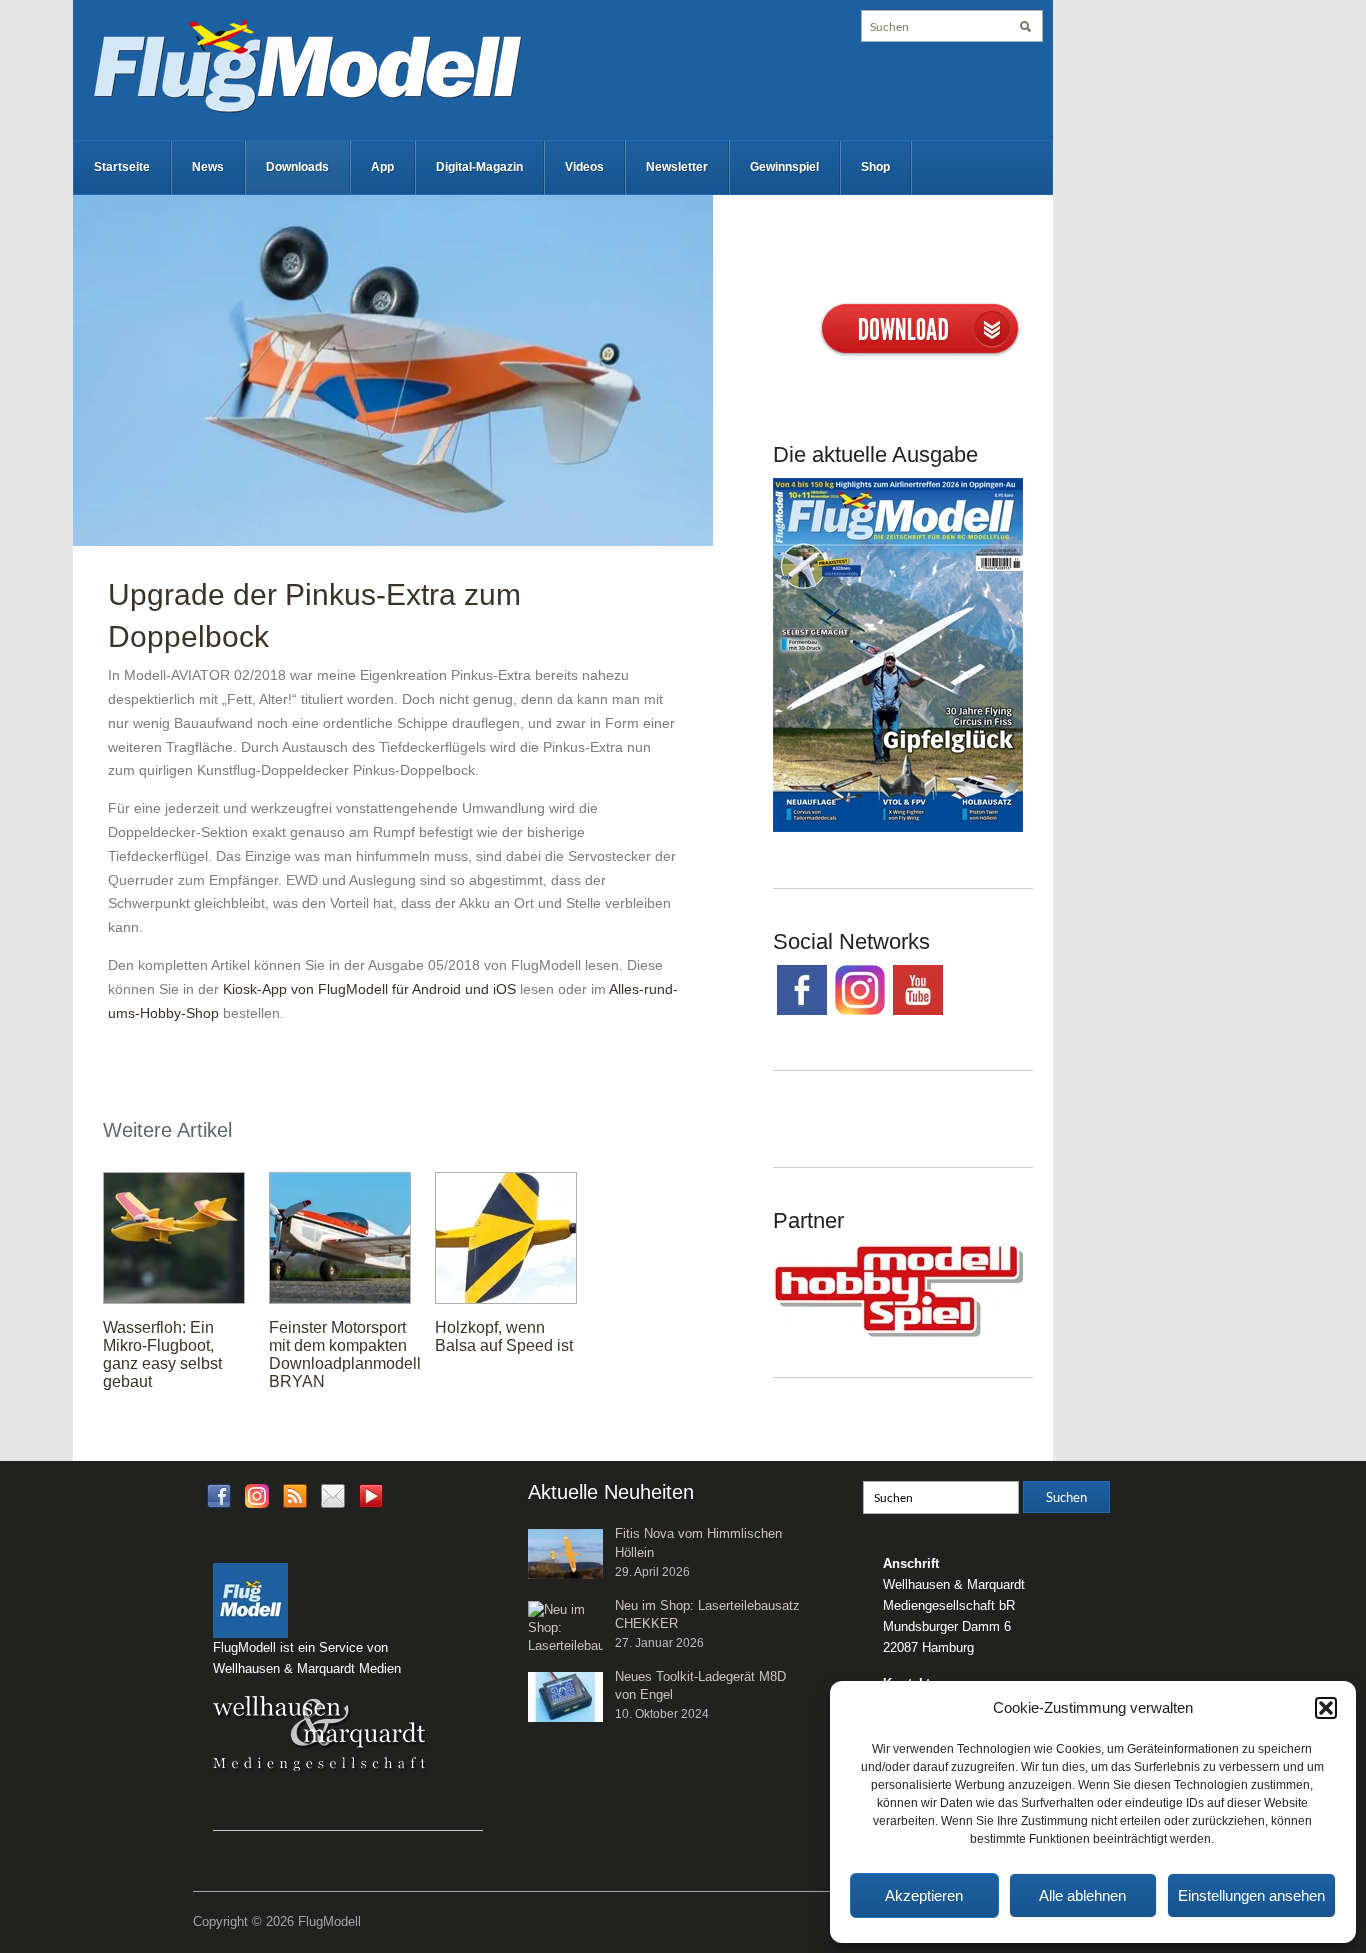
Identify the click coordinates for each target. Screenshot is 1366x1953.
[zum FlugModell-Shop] (898, 654)
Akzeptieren (924, 1895)
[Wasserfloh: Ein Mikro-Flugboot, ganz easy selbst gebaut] (174, 1237)
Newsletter (677, 167)
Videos (584, 167)
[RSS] (295, 1495)
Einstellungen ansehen (1251, 1895)
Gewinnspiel (784, 167)
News (208, 167)
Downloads (297, 167)
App (382, 167)
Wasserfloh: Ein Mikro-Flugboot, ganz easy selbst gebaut (162, 1354)
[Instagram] (257, 1495)
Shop (875, 167)
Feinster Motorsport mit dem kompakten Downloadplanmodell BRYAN (345, 1354)
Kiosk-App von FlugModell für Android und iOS (369, 989)
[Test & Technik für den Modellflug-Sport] (307, 64)
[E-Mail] (333, 1495)
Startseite (122, 167)
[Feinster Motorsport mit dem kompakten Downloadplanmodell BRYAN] (340, 1237)
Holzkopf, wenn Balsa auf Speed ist (504, 1336)
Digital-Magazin (479, 167)
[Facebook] (219, 1495)
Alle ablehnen (1082, 1895)
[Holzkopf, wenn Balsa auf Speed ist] (506, 1237)
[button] (1326, 1708)
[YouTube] (371, 1502)
